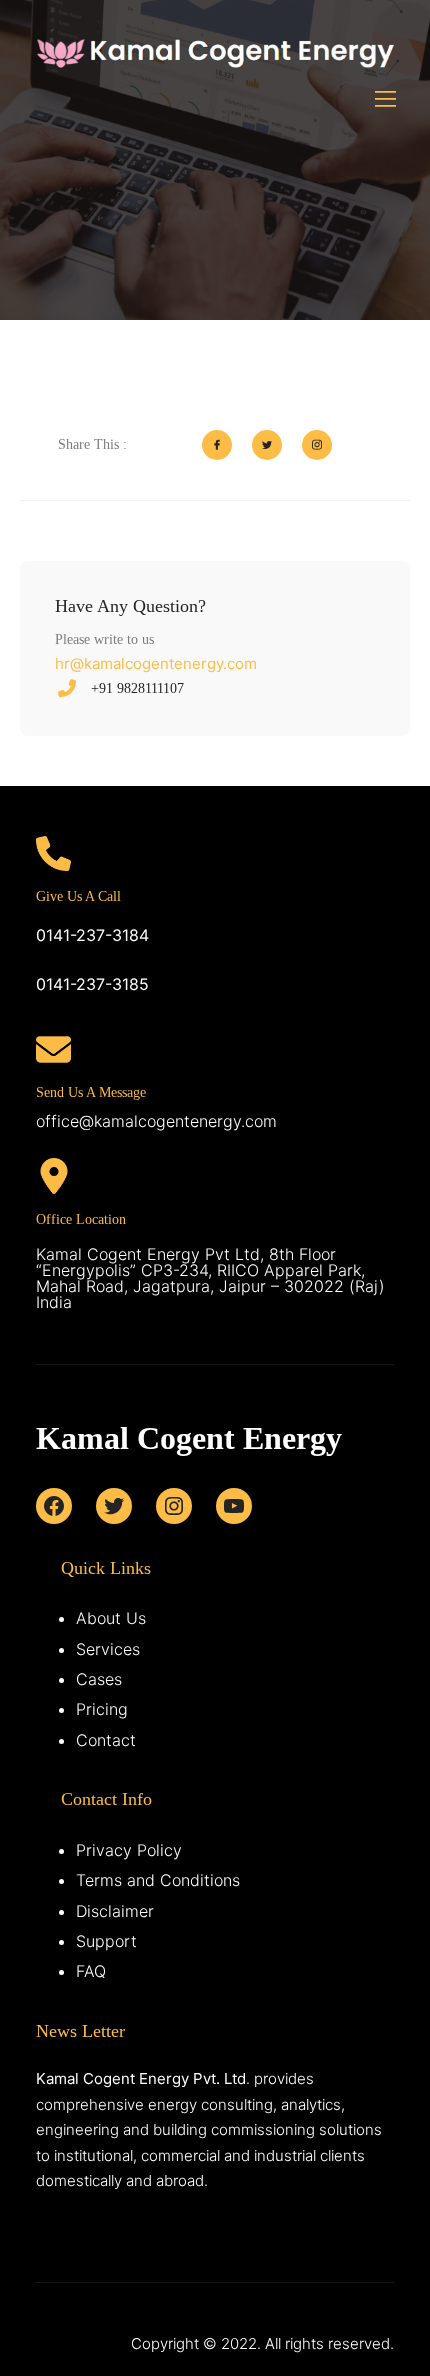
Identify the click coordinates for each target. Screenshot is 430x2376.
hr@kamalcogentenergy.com (156, 663)
